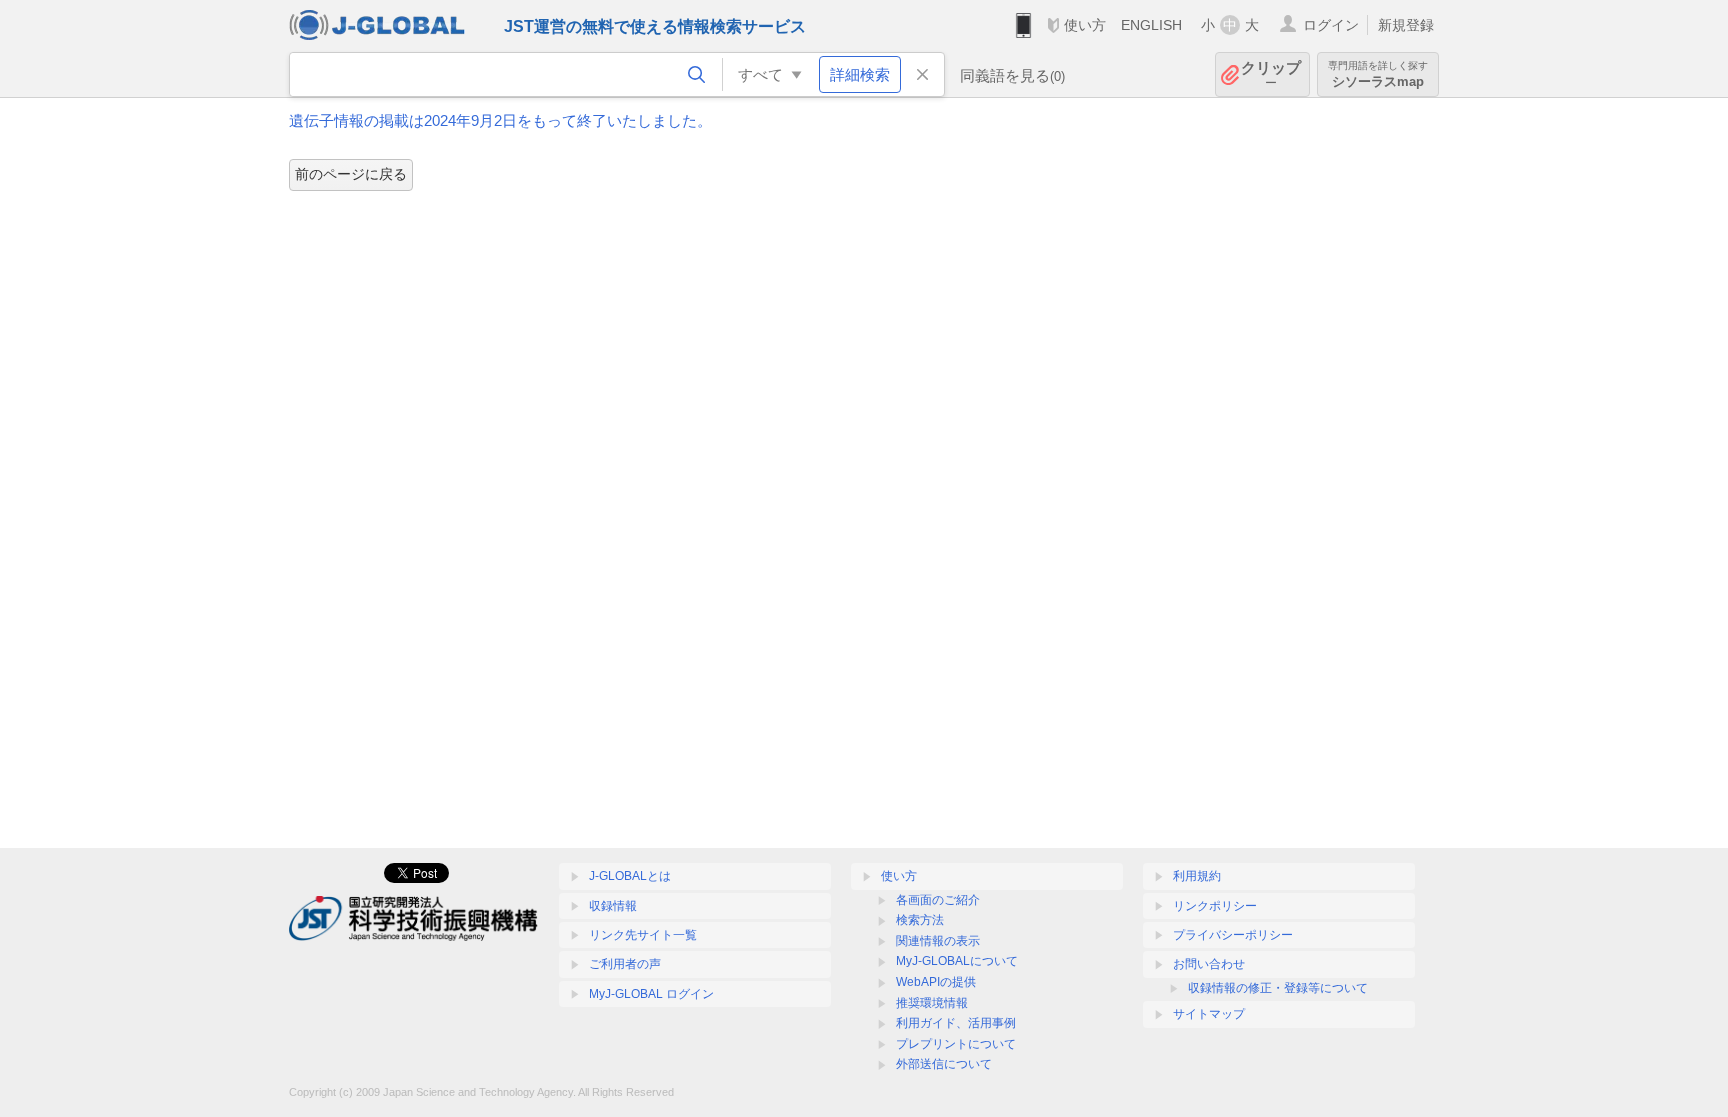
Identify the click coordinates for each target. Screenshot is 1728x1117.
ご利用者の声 (625, 964)
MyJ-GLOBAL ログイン (651, 994)
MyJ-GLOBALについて (957, 961)
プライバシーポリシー (1233, 935)
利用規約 (1197, 876)
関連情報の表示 (938, 941)
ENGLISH (1151, 25)
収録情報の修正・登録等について (1278, 988)
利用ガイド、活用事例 (956, 1023)
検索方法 (920, 920)
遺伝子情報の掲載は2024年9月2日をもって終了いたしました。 (500, 120)
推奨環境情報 (932, 1003)
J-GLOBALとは (630, 876)
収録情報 (613, 906)
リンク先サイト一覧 (643, 935)
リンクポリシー (1215, 906)
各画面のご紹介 (938, 900)
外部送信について (944, 1064)
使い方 (1085, 25)
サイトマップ (1209, 1014)
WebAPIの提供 (936, 982)
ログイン (1331, 25)
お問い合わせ (1209, 964)
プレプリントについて (956, 1044)
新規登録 (1406, 25)
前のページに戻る (351, 174)
